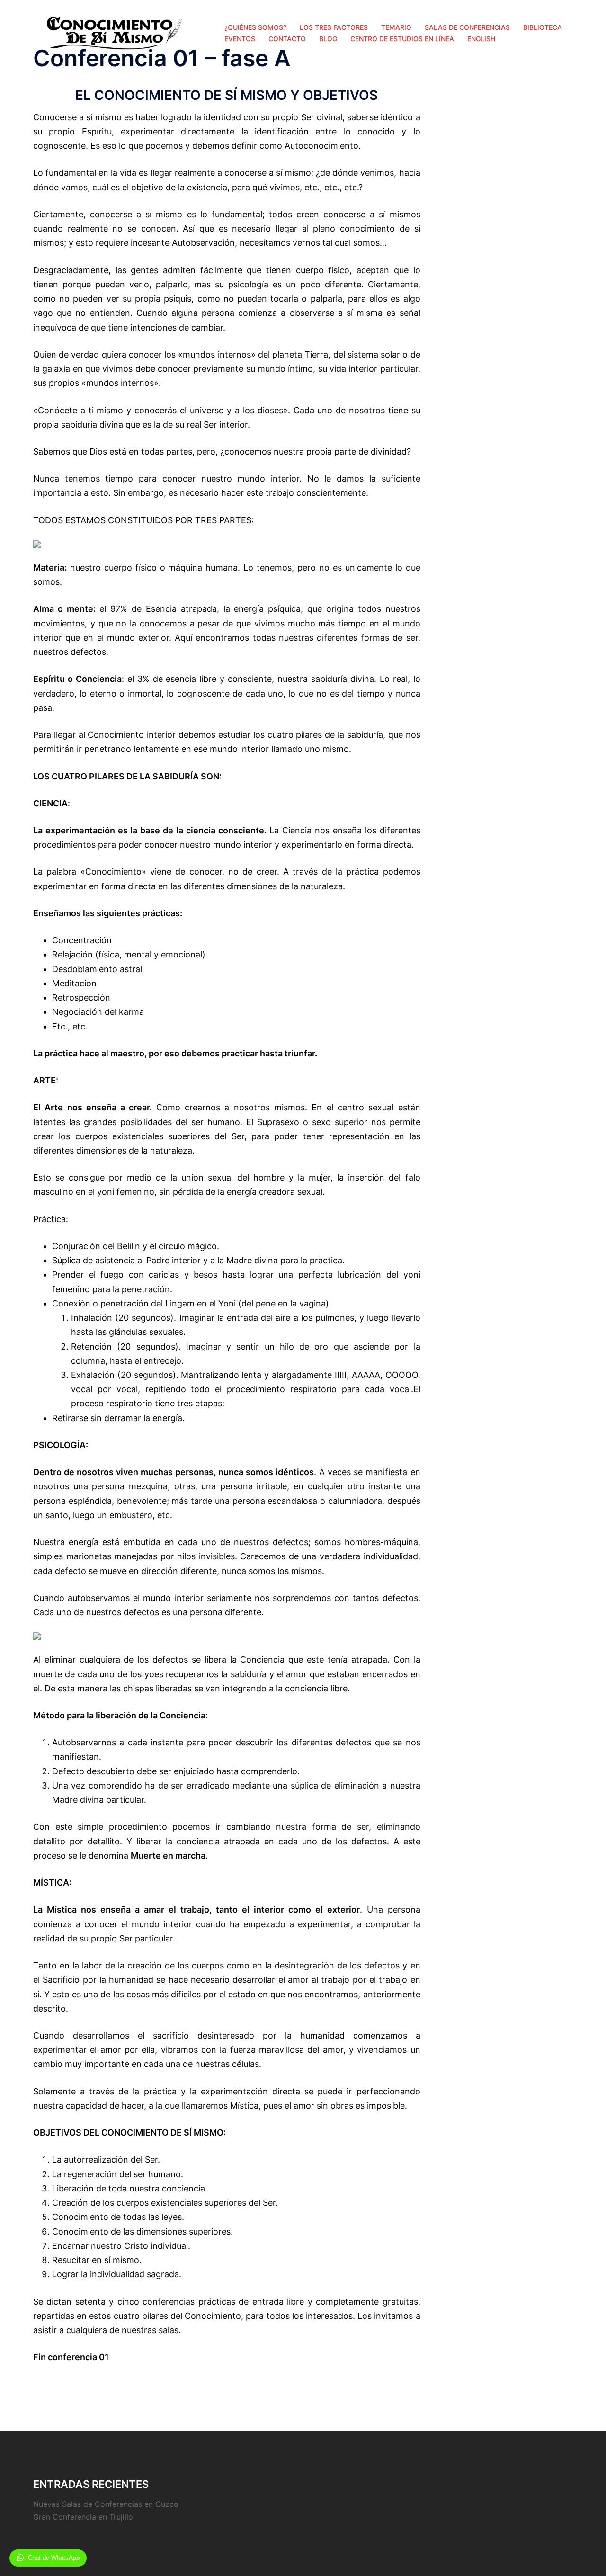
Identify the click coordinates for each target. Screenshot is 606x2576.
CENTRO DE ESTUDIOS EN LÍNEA (402, 39)
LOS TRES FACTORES (334, 27)
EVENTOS (240, 39)
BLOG (328, 39)
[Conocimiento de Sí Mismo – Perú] (112, 32)
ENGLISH (481, 39)
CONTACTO (287, 39)
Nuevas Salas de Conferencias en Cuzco (106, 2504)
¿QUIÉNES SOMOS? (255, 27)
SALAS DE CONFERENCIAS (467, 27)
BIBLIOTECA (543, 27)
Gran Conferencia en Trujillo (83, 2517)
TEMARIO (396, 27)
